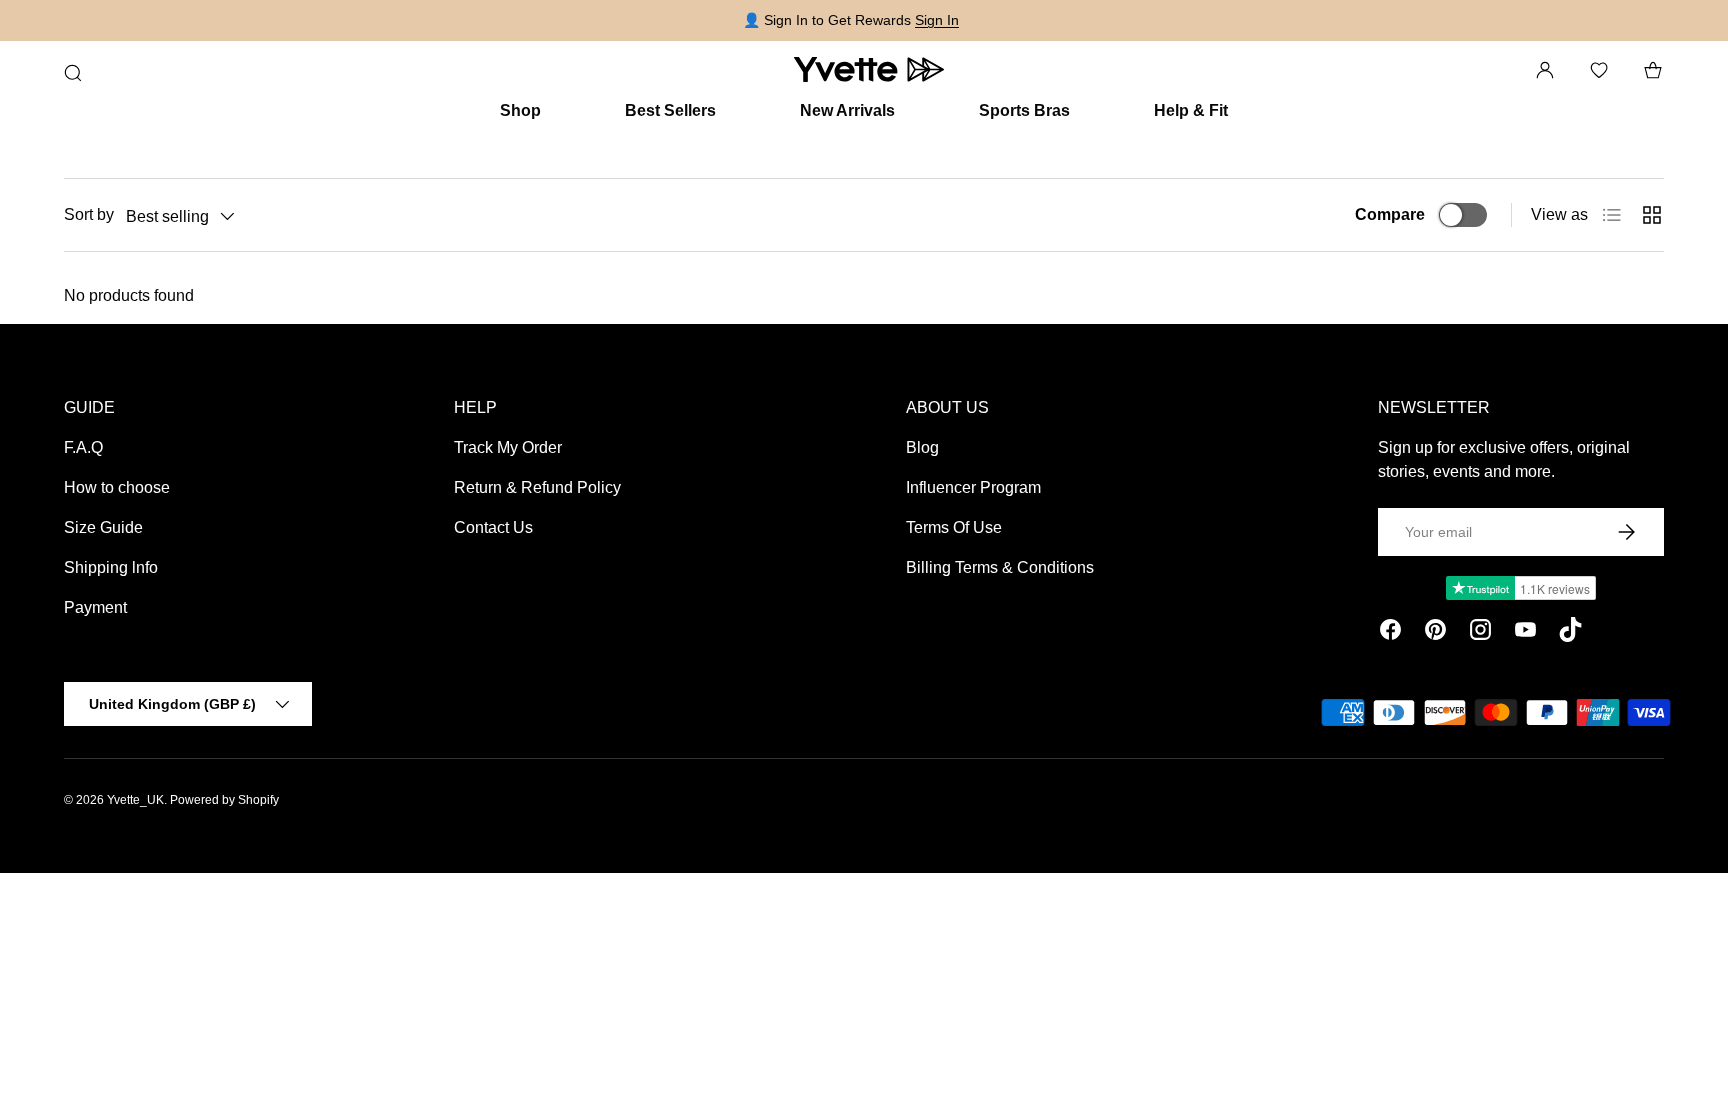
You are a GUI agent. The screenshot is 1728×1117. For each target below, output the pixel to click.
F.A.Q (83, 447)
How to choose (117, 487)
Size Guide (103, 527)
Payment (95, 607)
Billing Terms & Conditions (1000, 567)
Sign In (937, 20)
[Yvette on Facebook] (1390, 633)
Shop (520, 110)
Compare (1390, 214)
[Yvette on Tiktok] (1570, 633)
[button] (1653, 70)
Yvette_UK (135, 800)
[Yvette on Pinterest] (1435, 633)
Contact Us (493, 527)
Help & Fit (1191, 110)
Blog (922, 447)
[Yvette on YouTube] (1525, 633)
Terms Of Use (954, 527)
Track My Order (508, 447)
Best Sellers (670, 110)
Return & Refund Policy (537, 487)
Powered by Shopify (224, 800)
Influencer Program (973, 487)
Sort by (89, 214)
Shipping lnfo (111, 567)
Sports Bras (1024, 110)
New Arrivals (847, 110)
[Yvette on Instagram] (1480, 633)
